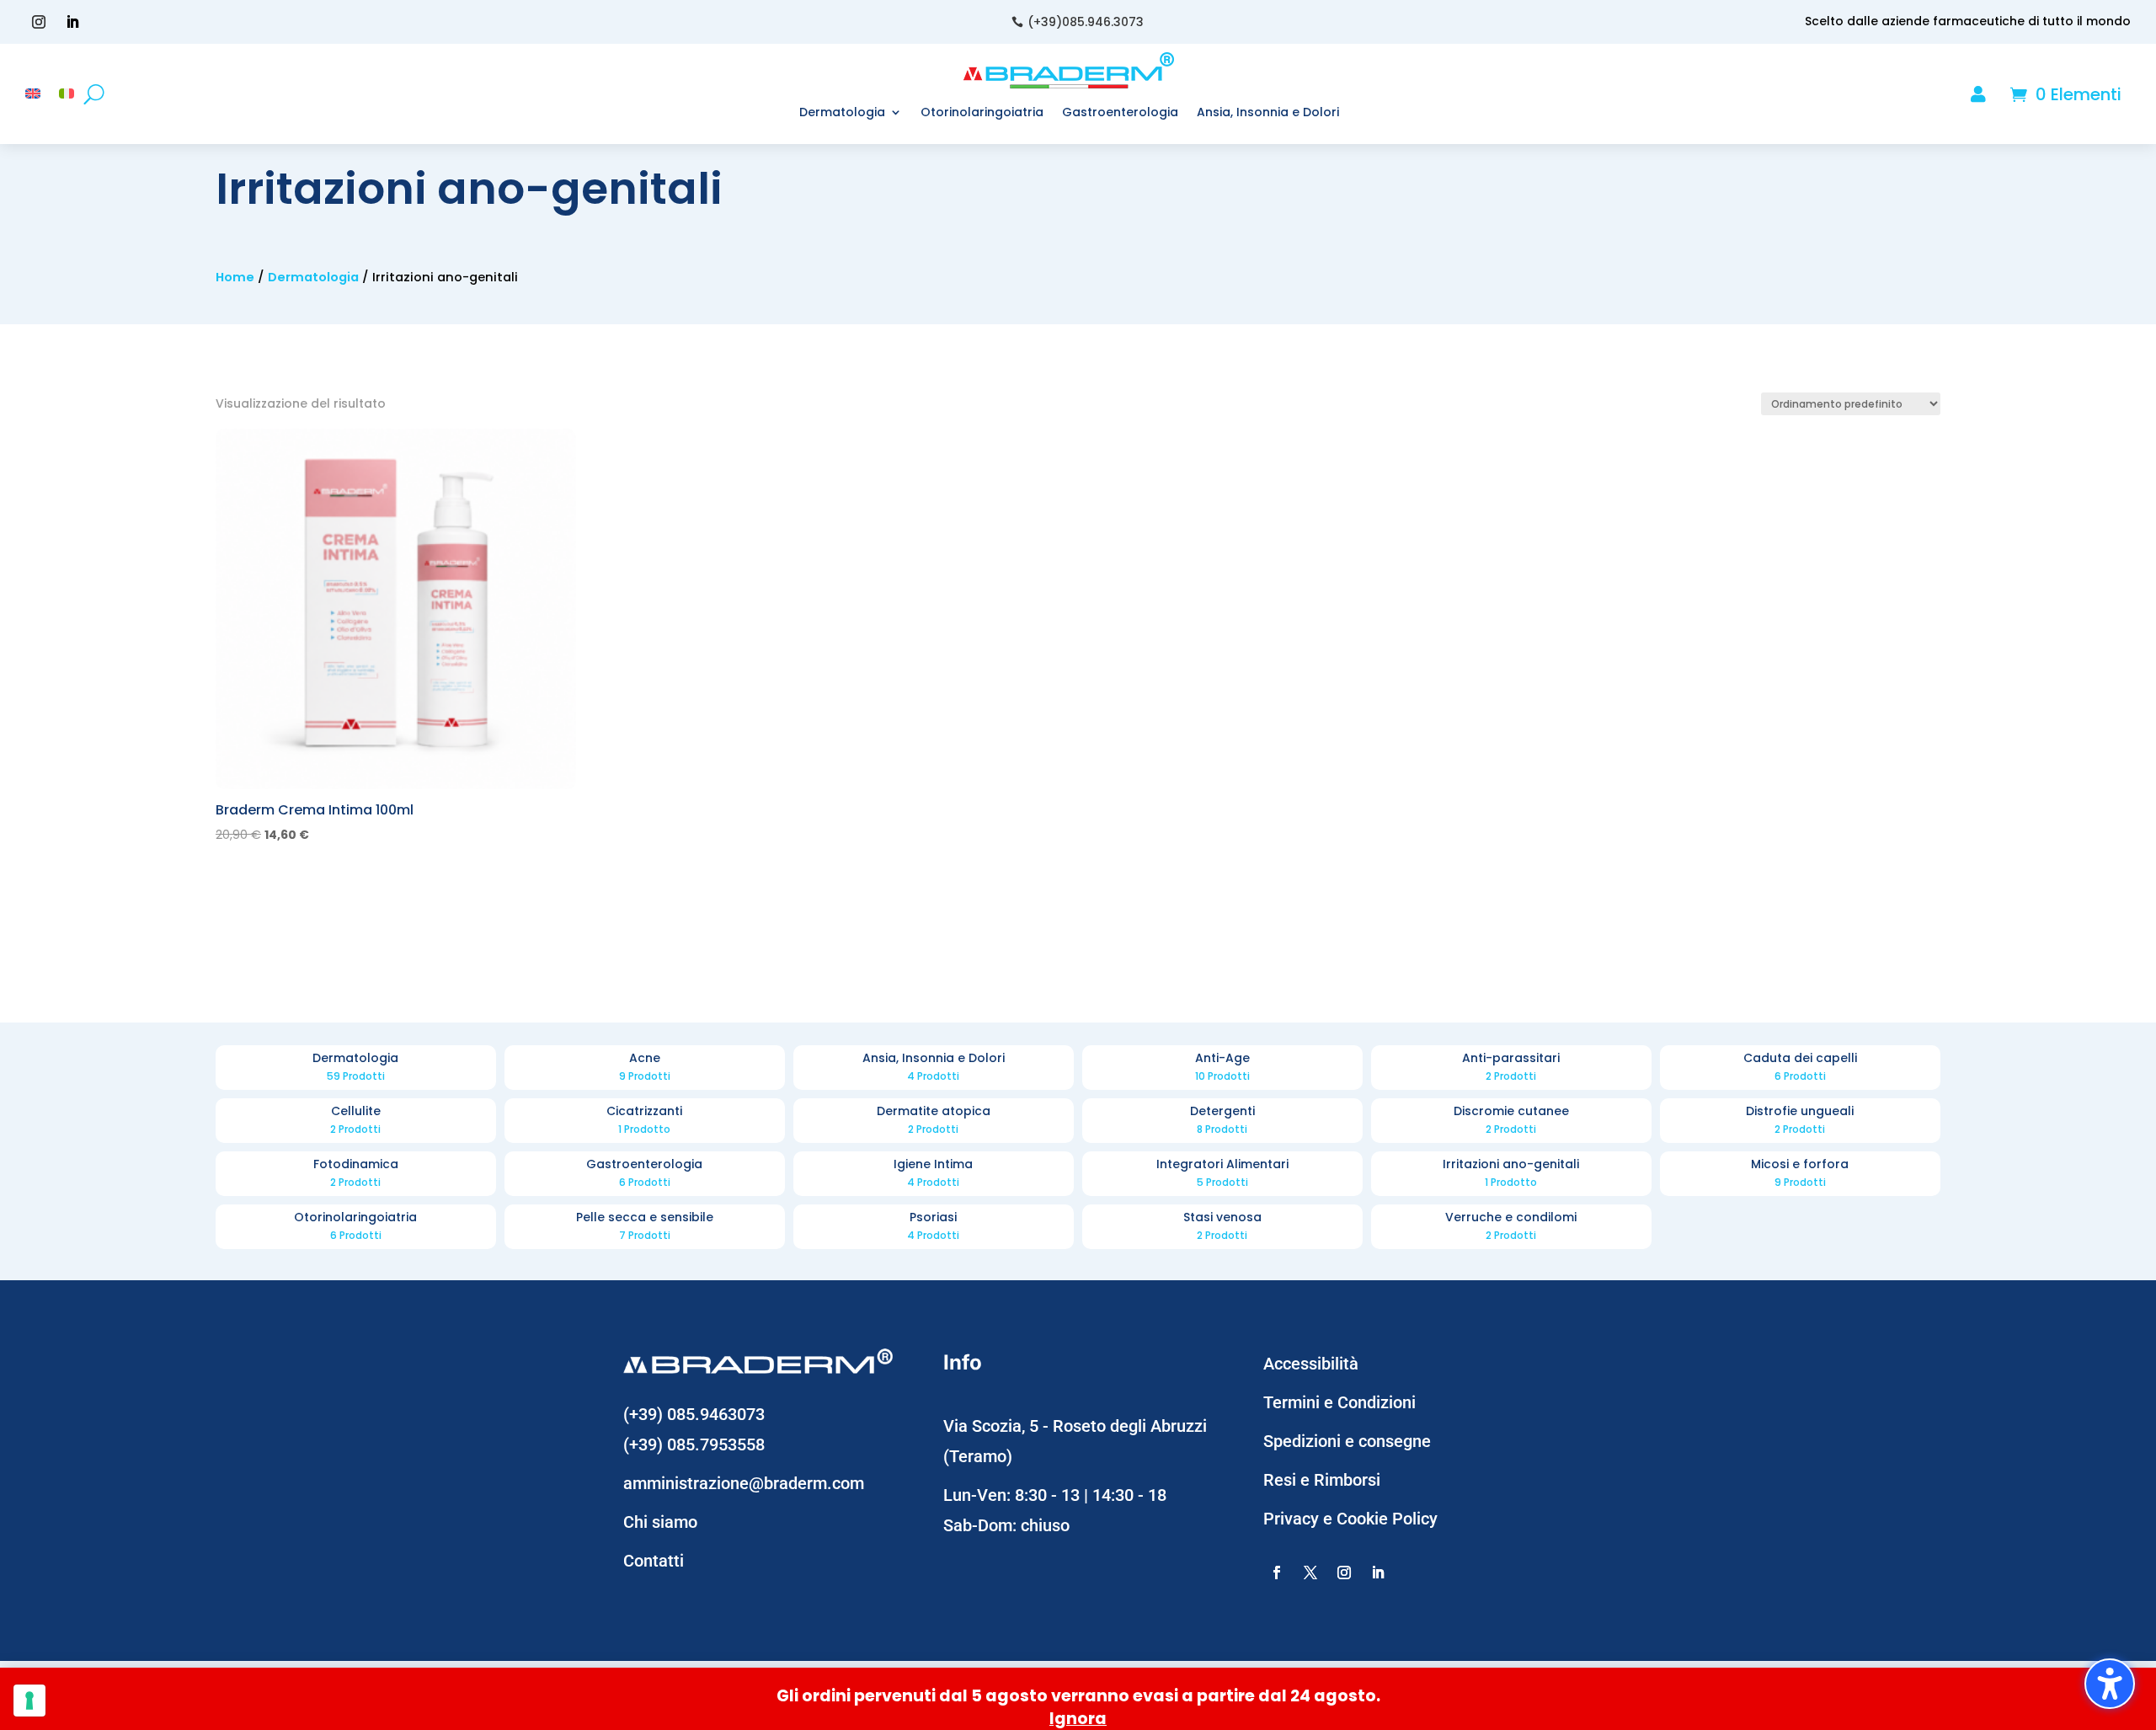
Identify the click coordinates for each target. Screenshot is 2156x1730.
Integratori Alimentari (1222, 1174)
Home (235, 277)
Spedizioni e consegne (1347, 1441)
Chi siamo (660, 1522)
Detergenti (1222, 1121)
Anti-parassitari (1511, 1068)
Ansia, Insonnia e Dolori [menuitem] (1268, 112)
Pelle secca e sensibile (645, 1227)
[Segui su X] (1310, 1572)
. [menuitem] (2000, 96)
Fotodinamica (356, 1174)
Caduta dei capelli (1800, 1068)
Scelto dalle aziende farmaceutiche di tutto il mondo (1968, 21)
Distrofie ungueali (1800, 1121)
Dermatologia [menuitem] (842, 112)
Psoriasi (934, 1227)
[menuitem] (33, 98)
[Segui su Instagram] (39, 22)
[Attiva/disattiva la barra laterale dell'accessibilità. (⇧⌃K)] (2110, 1684)
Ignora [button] (1078, 1719)
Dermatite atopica (934, 1121)
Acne (645, 1068)
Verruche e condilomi (1511, 1227)
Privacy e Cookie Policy (1350, 1519)
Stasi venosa (1222, 1227)
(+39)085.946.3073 (1086, 22)
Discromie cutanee (1511, 1121)
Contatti (654, 1561)
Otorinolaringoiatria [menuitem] (982, 112)
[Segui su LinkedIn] (72, 22)
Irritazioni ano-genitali (1511, 1174)
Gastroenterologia (645, 1174)
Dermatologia (313, 277)
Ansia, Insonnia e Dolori (934, 1068)
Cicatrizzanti (645, 1121)
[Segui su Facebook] (1277, 1572)
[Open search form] (94, 94)
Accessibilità (1311, 1364)
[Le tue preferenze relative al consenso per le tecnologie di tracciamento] (29, 1701)
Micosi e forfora (1800, 1174)
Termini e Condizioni (1339, 1402)
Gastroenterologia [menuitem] (1120, 112)
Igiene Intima (934, 1174)
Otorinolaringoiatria (356, 1227)
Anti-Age (1222, 1068)
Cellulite (356, 1121)
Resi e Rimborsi (1322, 1480)
